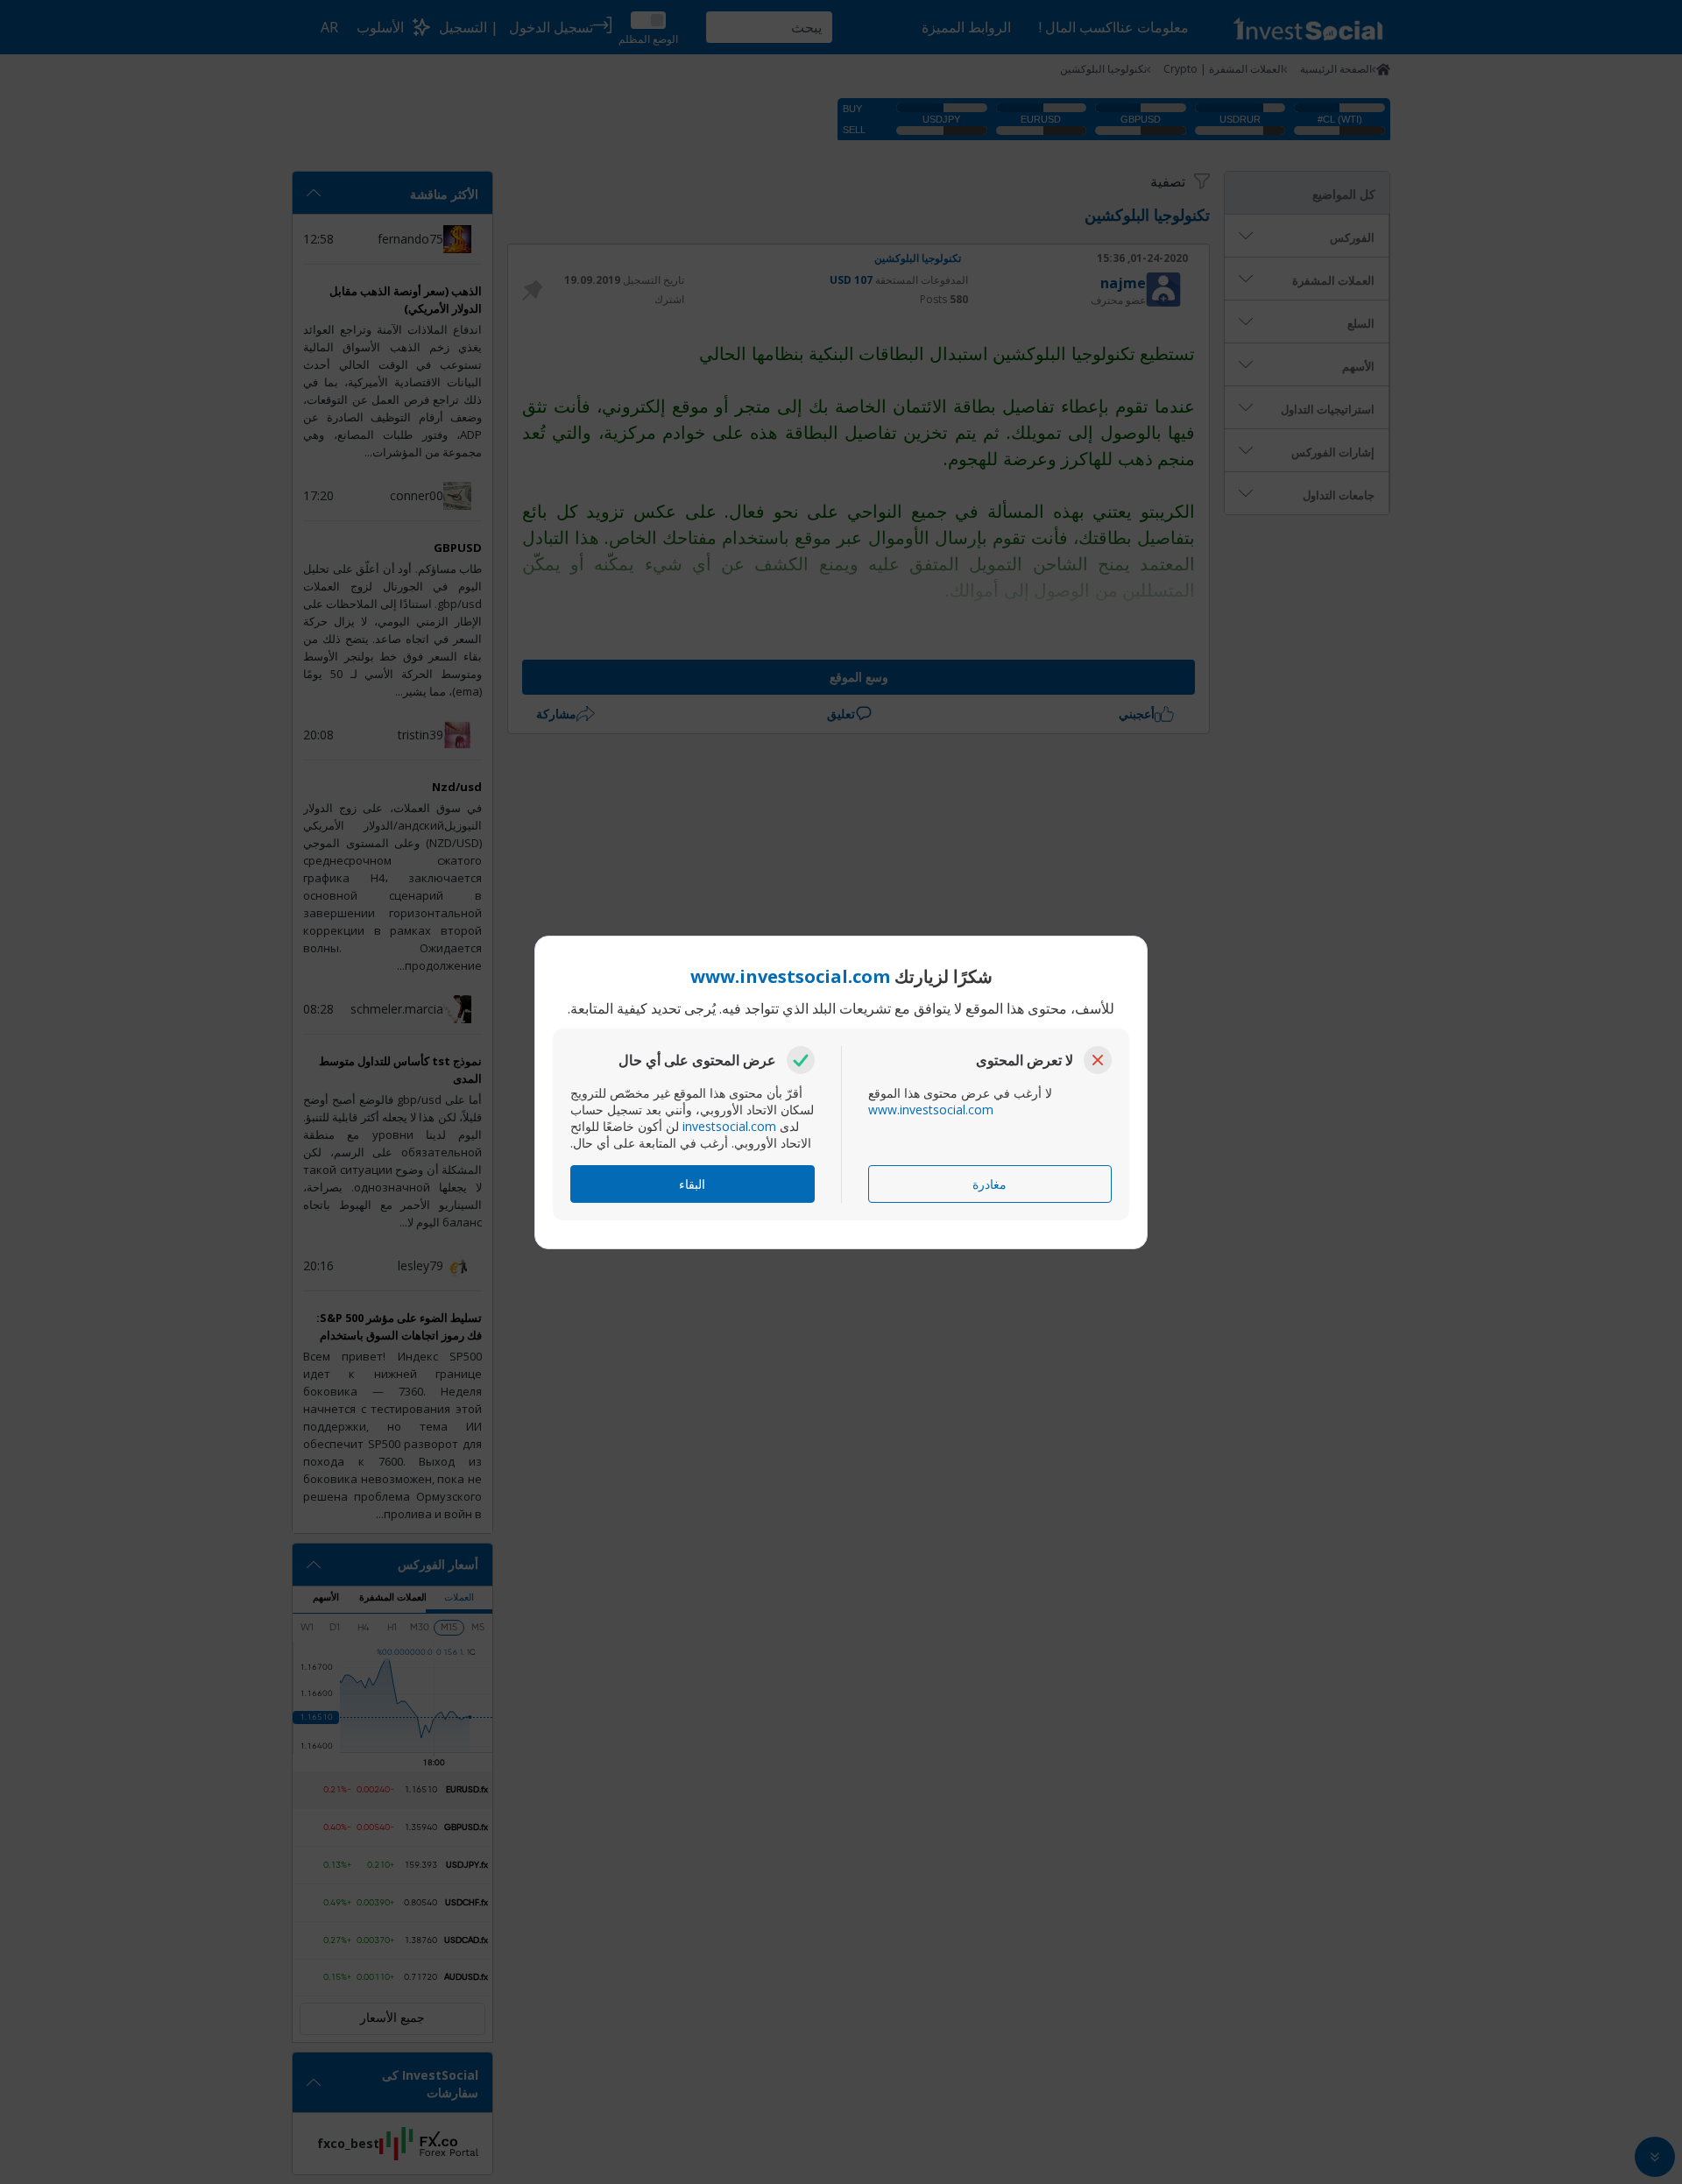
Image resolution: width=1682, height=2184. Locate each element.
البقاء (692, 1184)
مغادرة (989, 1184)
